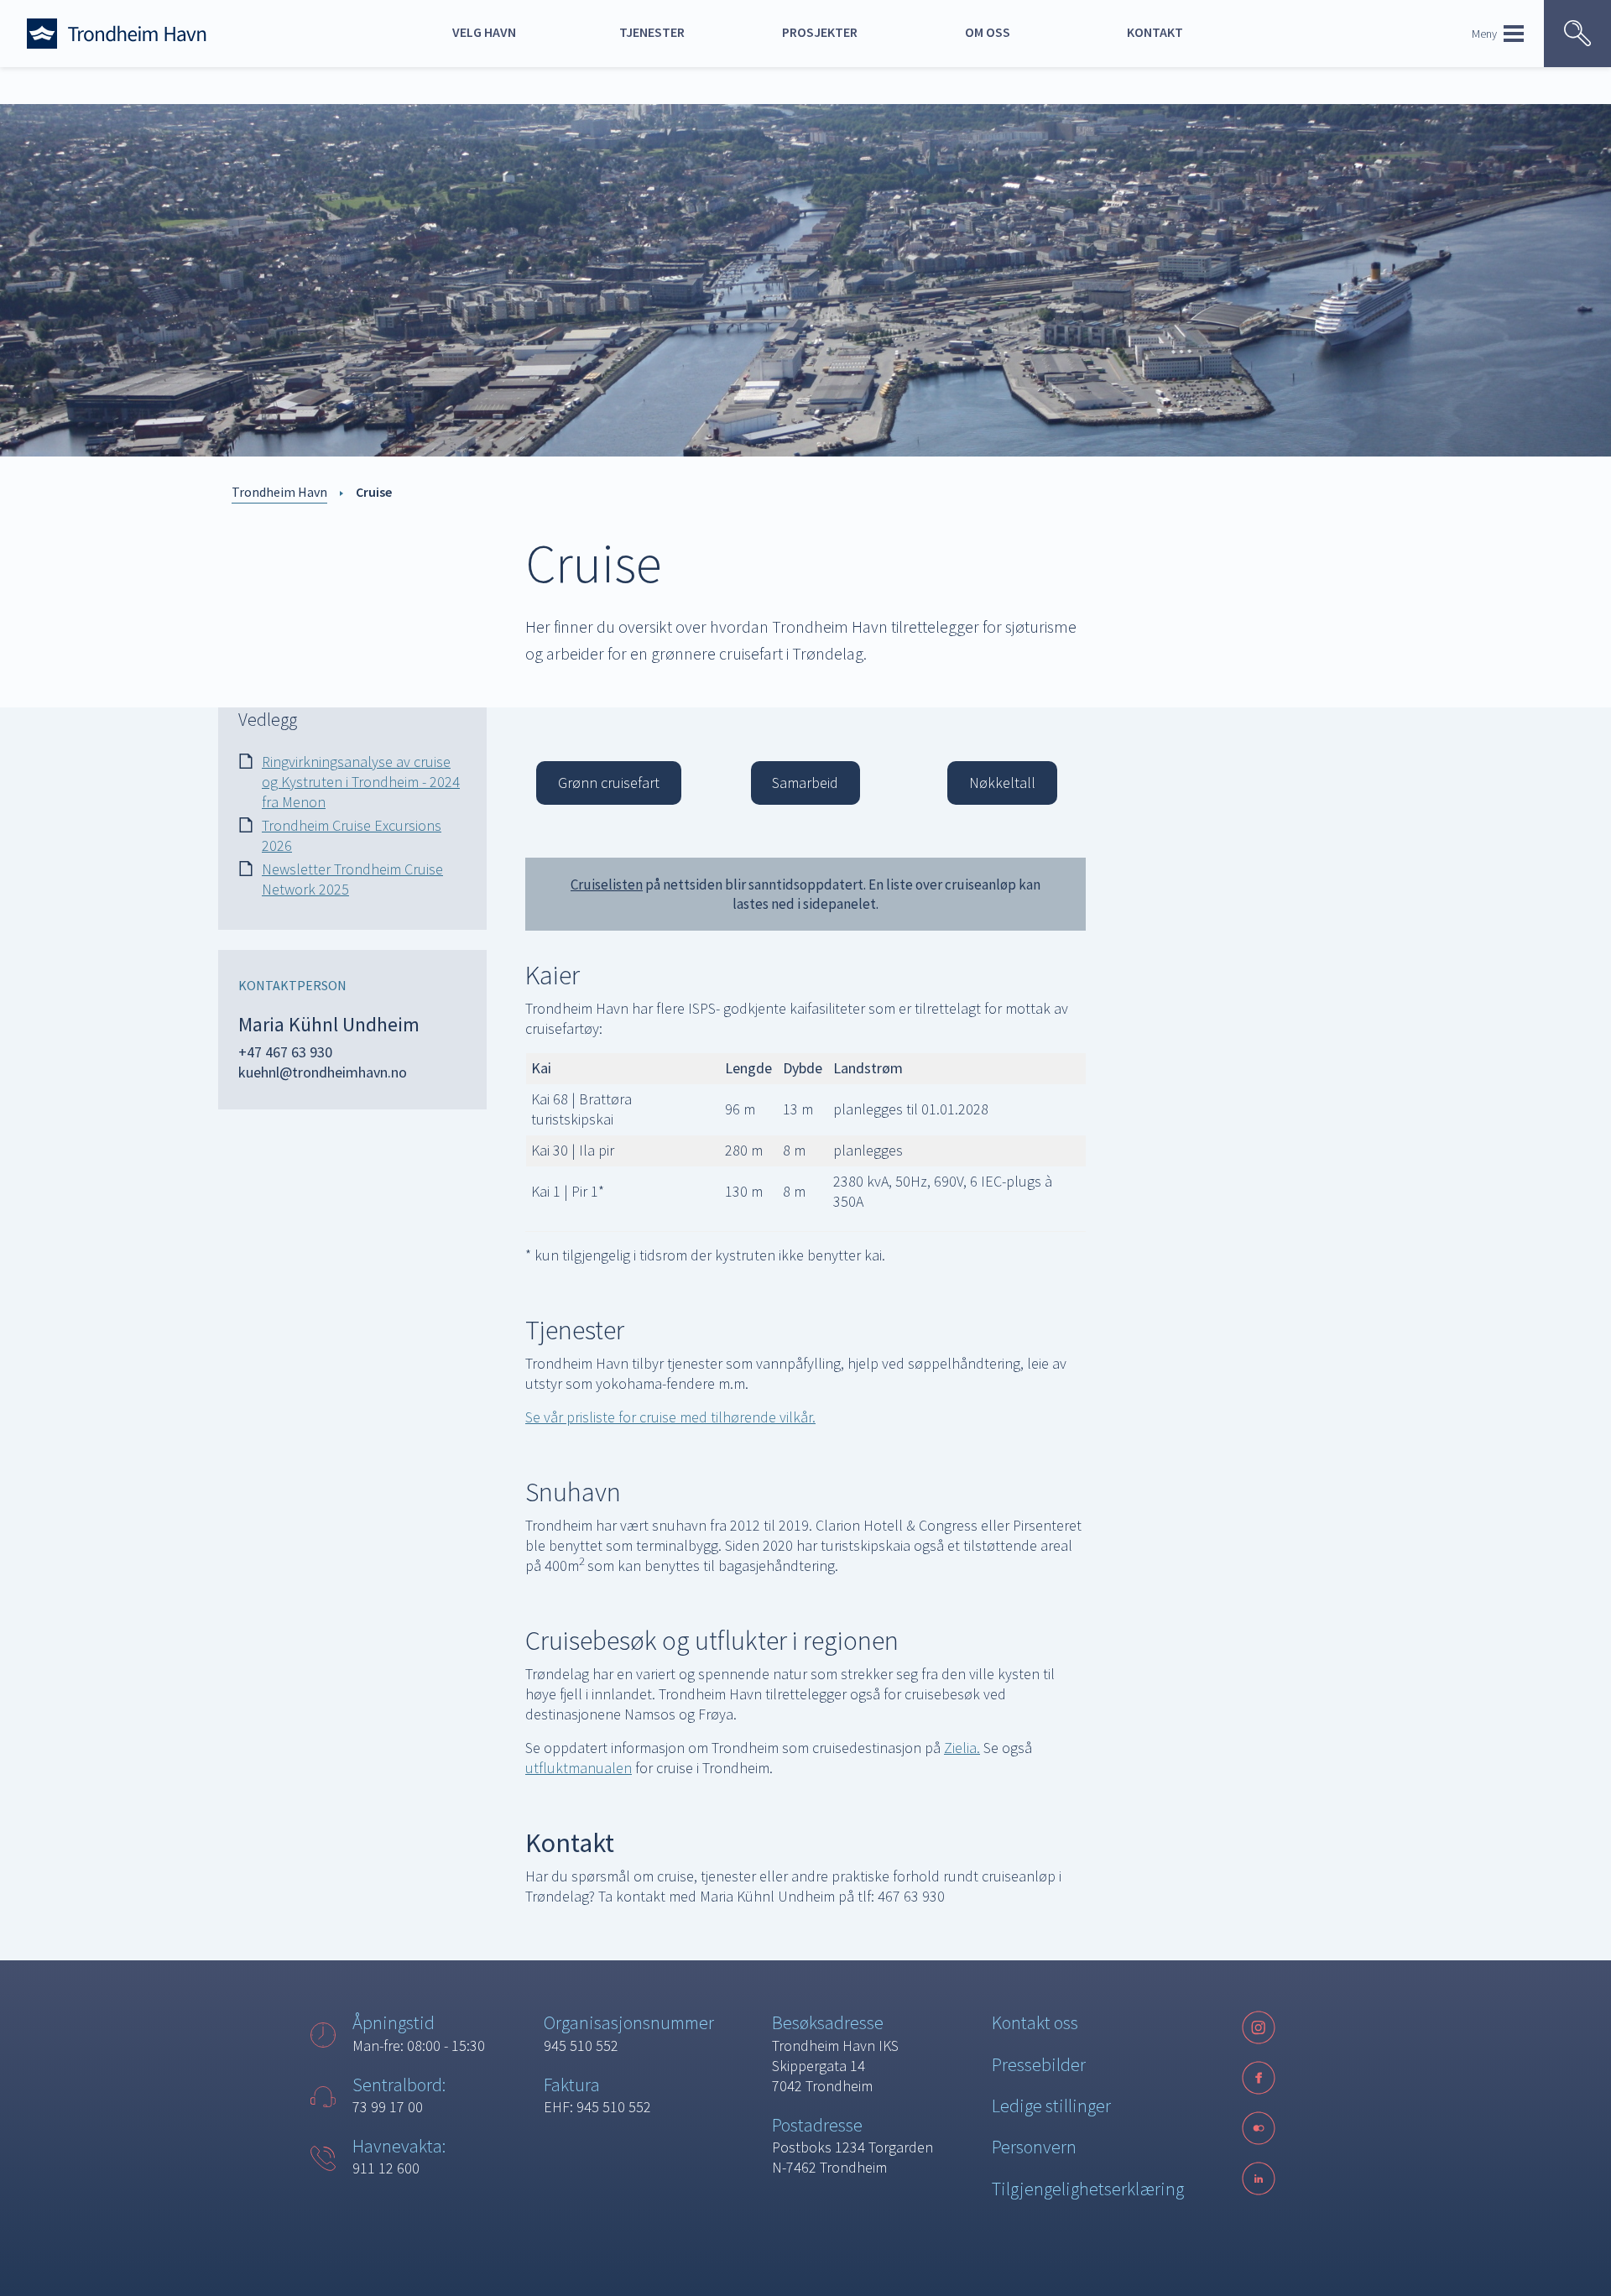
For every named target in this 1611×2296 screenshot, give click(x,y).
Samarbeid (805, 783)
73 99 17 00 (388, 2107)
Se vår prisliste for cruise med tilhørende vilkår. (670, 1417)
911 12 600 (386, 2168)
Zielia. (962, 1748)
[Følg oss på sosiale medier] (1259, 2128)
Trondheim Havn (279, 492)
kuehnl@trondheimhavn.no (323, 1072)
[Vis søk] (1577, 34)
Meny (1484, 34)
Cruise (374, 492)
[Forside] (153, 34)
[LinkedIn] (1259, 2179)
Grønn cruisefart (609, 783)
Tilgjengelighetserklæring (1088, 2189)
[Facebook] (1259, 2078)
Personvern (1034, 2147)
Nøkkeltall (1002, 783)
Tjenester (652, 32)
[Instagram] (1259, 2027)
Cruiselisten (607, 884)
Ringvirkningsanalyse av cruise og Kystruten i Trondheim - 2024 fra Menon (361, 782)
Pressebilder (1039, 2064)
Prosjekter (820, 32)
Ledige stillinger (1051, 2106)
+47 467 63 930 (285, 1052)
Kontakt (1155, 32)
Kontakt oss (1035, 2022)
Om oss (988, 32)
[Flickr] (1259, 2128)
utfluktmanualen (579, 1768)
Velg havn (484, 32)
